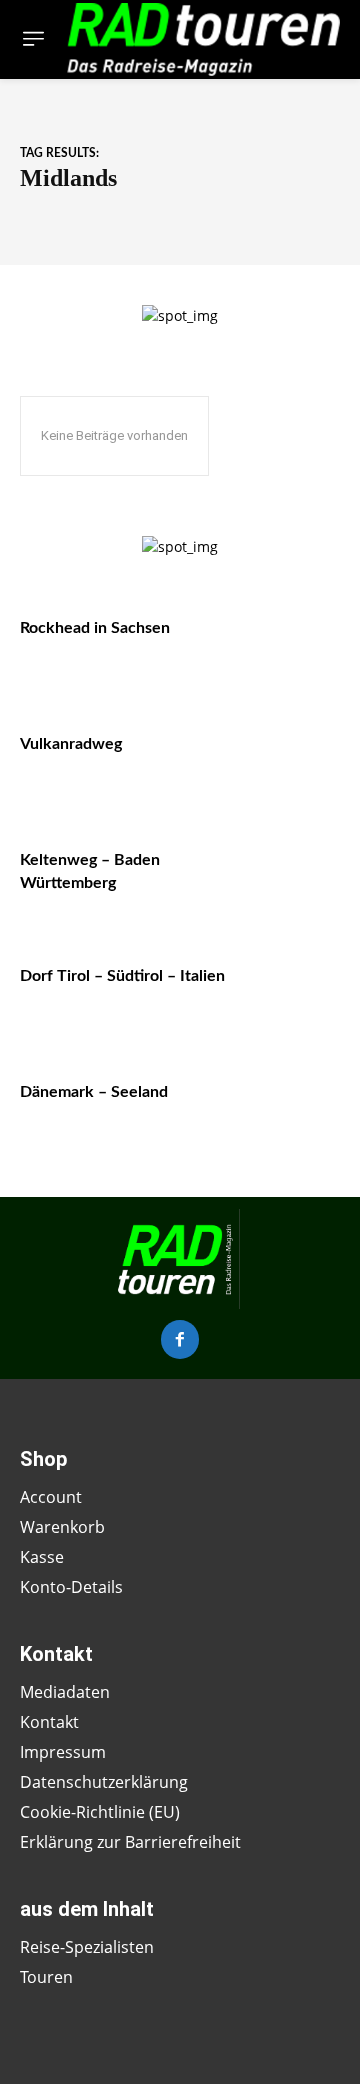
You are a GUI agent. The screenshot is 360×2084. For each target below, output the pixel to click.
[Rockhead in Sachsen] (292, 645)
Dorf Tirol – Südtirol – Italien (122, 976)
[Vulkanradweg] (292, 761)
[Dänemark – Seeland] (292, 1109)
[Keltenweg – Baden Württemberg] (292, 877)
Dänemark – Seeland (94, 1092)
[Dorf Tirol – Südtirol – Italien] (292, 993)
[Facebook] (180, 1339)
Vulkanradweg (71, 744)
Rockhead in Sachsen (95, 628)
